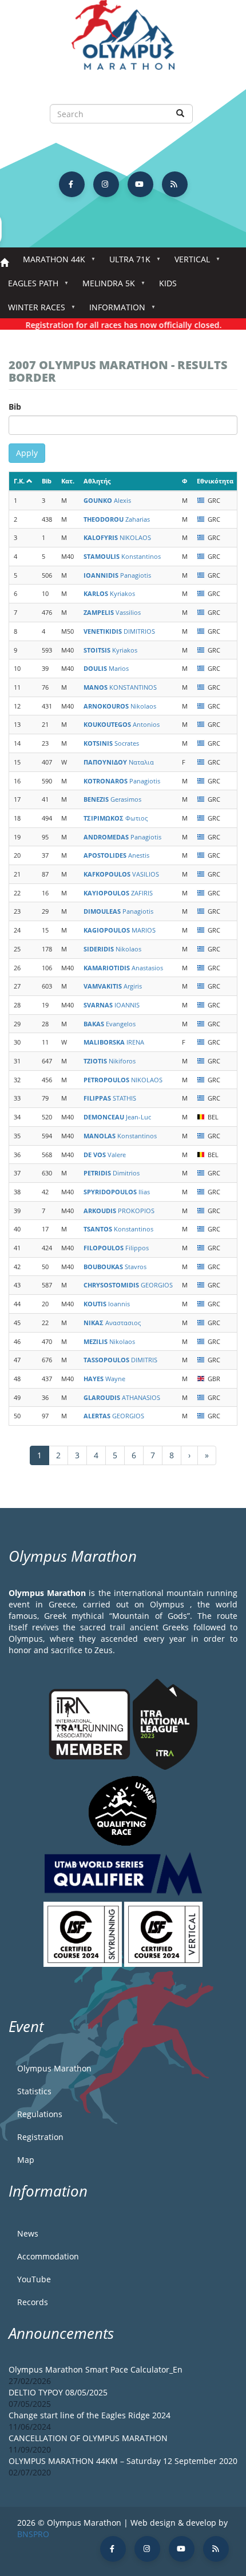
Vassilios (112, 612)
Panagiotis (117, 575)
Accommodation (48, 2256)
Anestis (116, 855)
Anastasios (123, 968)
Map (26, 2160)
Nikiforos (110, 1061)
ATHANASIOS (122, 1397)
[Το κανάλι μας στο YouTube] (140, 184)
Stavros (115, 1267)
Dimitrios (112, 1173)
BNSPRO (33, 2534)
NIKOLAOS (117, 537)
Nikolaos (120, 706)
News (28, 2233)
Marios (106, 668)
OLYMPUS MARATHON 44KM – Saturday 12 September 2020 (123, 2461)
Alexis (107, 500)
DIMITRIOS (119, 631)
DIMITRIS (120, 1360)
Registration (40, 2137)
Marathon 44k (50, 263)
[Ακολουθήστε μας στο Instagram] (106, 184)
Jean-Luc (117, 1117)
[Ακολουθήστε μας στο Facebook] (72, 184)
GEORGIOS (128, 1285)
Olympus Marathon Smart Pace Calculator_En (96, 2369)
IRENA (114, 1042)
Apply (27, 453)
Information (113, 311)
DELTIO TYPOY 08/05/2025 (58, 2392)
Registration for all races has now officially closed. (113, 325)
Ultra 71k (126, 263)
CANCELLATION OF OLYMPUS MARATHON (88, 2438)
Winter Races (33, 311)
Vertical (188, 263)
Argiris (113, 986)
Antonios (122, 724)
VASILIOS (121, 874)
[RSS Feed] (175, 184)
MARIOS (120, 930)
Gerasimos (112, 799)
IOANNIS (112, 1005)
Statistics (34, 2091)
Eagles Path (29, 287)
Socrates (111, 743)
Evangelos (110, 1024)
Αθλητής (97, 481)
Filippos (116, 1248)
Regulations (40, 2114)
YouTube (34, 2279)
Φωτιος (116, 818)
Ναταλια (119, 762)
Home (4, 263)
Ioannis (107, 1304)
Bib (15, 407)
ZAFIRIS (118, 893)
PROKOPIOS (119, 1211)
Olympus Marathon (54, 2068)
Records (33, 2302)
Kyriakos (109, 593)
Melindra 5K (105, 287)
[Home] (123, 40)
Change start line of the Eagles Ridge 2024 (90, 2415)
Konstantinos (122, 556)
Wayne (104, 1379)
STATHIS (110, 1098)
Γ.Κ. (19, 481)
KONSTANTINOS (120, 687)
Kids (168, 283)
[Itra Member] (91, 1723)
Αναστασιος (112, 1323)
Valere (105, 1155)
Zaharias (117, 519)
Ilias (117, 1192)
